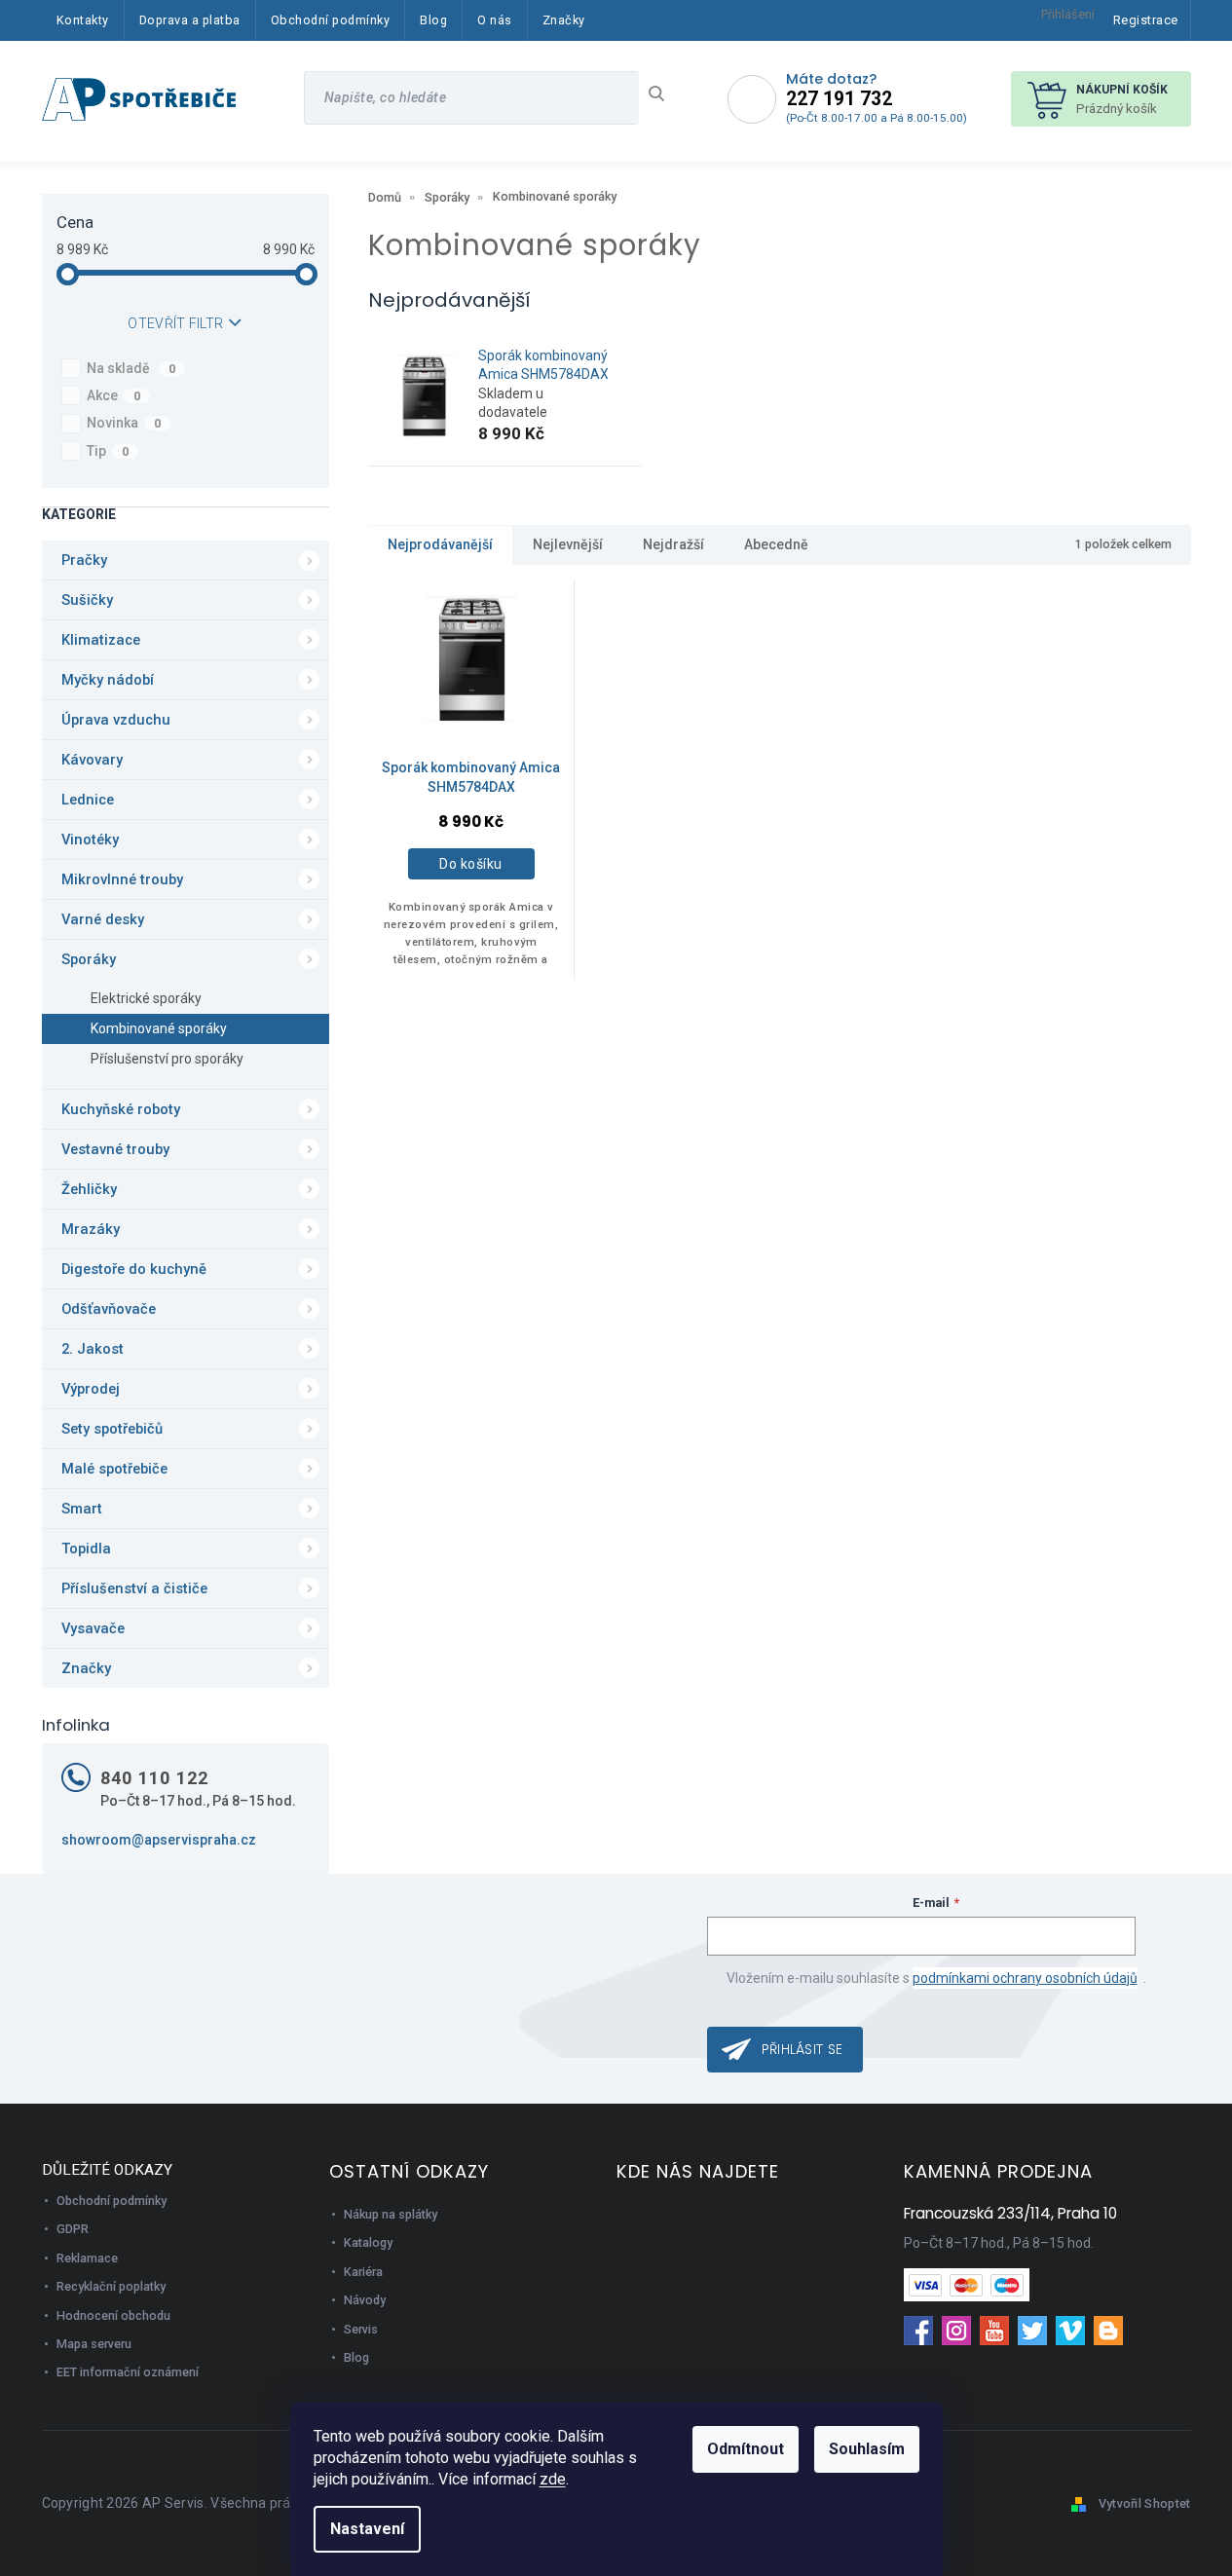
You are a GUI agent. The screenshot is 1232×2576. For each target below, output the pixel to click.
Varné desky (103, 919)
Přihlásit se (803, 2049)
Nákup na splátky (391, 2214)
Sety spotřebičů (112, 1429)
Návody (365, 2300)
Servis (361, 2329)
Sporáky (89, 959)
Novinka (124, 423)
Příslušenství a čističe (134, 1588)
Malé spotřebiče (114, 1469)
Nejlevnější (568, 544)
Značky (86, 1668)
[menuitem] (83, 20)
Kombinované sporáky (159, 1028)
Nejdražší (673, 544)
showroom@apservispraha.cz (159, 1840)
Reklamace (87, 2258)
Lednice (88, 800)
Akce (114, 395)
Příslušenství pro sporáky (167, 1059)
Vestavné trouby (115, 1149)
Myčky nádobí (108, 680)
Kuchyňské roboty (121, 1109)
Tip (108, 451)
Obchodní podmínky (112, 2201)
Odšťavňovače (109, 1309)
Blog (356, 2357)
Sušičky (87, 600)
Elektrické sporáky (146, 998)
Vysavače (93, 1628)
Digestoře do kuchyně (134, 1269)
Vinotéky (90, 840)
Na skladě (131, 368)
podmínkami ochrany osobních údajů (1025, 1978)
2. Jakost (93, 1349)
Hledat (664, 93)
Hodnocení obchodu (113, 2315)
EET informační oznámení (128, 2372)
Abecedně (776, 544)
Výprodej (91, 1389)
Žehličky (89, 1189)
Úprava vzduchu (116, 720)
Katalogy (368, 2242)
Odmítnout (746, 2449)
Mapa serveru (94, 2344)
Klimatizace (101, 640)
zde (553, 2479)
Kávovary (92, 760)
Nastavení (367, 2529)
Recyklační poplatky (111, 2286)
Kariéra (363, 2272)
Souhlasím (867, 2449)
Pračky (84, 560)
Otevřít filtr (175, 323)
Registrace (1146, 20)
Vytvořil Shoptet (1145, 2503)
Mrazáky (91, 1229)
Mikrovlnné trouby (122, 879)
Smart (82, 1509)
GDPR (73, 2229)
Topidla (86, 1549)
